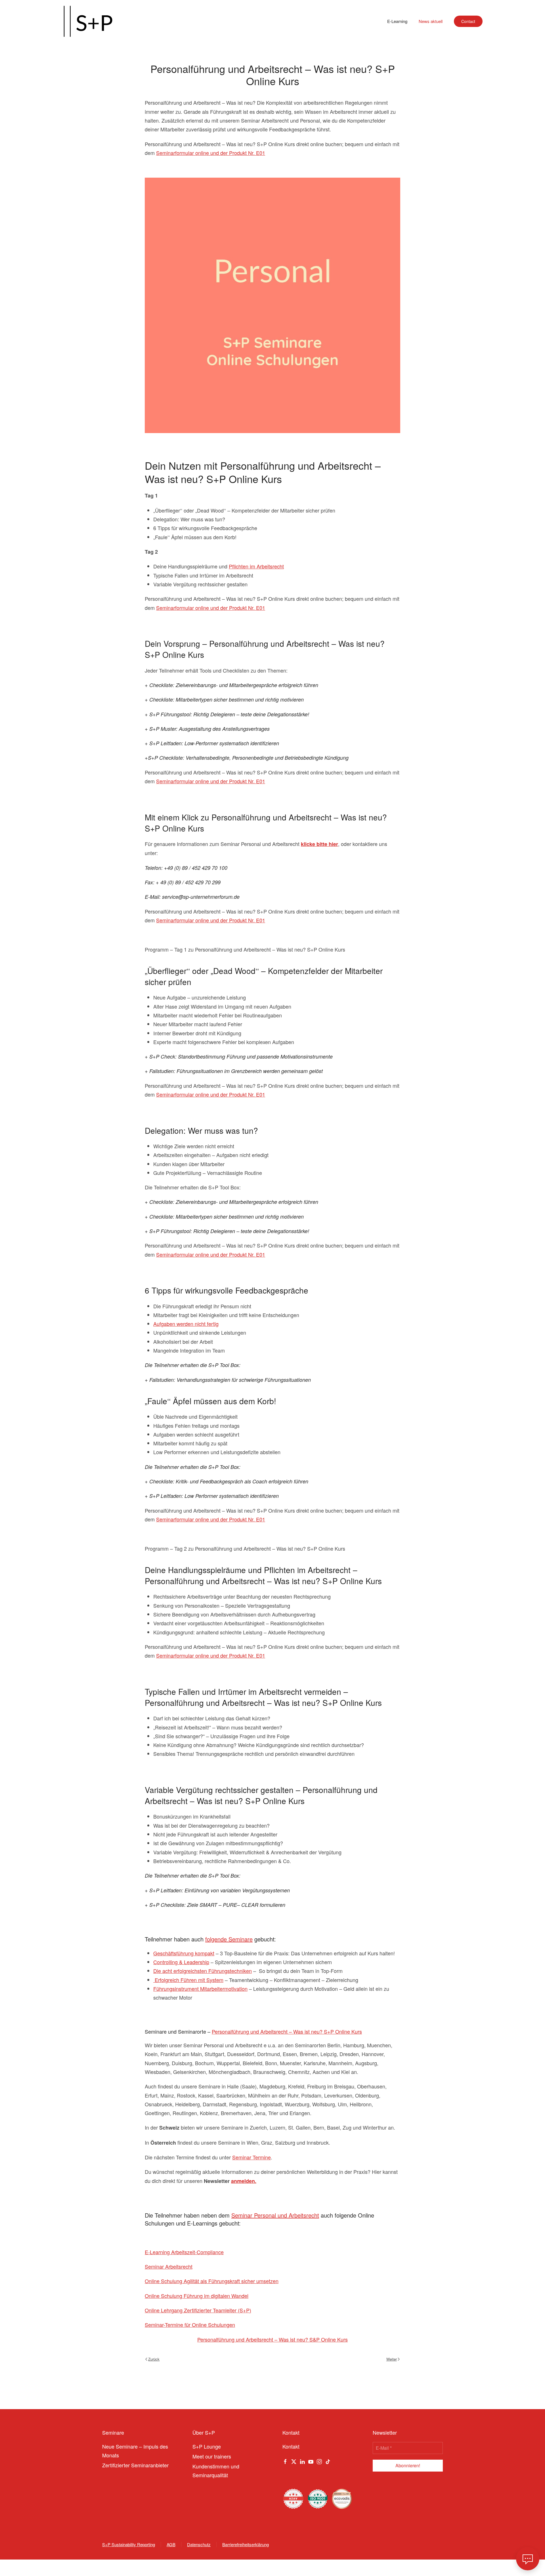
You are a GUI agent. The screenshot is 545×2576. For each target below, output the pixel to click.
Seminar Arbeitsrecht (169, 2266)
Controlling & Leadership (181, 1962)
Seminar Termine (251, 2157)
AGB (171, 2544)
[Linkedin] (302, 2461)
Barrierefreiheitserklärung (246, 2544)
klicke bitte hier (319, 844)
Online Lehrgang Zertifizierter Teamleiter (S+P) (198, 2310)
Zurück (154, 2359)
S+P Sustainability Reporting (129, 2544)
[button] (528, 2559)
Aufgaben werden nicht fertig (186, 1324)
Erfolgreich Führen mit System (188, 1980)
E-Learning (397, 21)
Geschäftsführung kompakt (184, 1953)
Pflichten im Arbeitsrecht (256, 566)
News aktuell (431, 21)
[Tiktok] (328, 2461)
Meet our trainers (212, 2456)
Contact (468, 21)
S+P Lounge (207, 2446)
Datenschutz (199, 2544)
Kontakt (291, 2446)
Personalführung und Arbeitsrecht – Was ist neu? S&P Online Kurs (272, 2339)
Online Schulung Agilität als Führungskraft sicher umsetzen (212, 2281)
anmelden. (244, 2181)
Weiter (392, 2359)
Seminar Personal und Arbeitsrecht (275, 2215)
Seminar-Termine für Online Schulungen (190, 2325)
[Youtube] (311, 2461)
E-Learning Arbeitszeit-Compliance (184, 2252)
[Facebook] (285, 2461)
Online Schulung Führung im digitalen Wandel (197, 2296)
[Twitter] (294, 2461)
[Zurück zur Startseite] (88, 21)
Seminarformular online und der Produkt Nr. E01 (211, 153)
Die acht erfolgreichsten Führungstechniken (203, 1971)
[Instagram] (319, 2461)
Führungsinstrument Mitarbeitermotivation (200, 1989)
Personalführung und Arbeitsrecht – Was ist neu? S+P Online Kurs (287, 2031)
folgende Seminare (229, 1939)
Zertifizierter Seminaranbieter (135, 2465)
